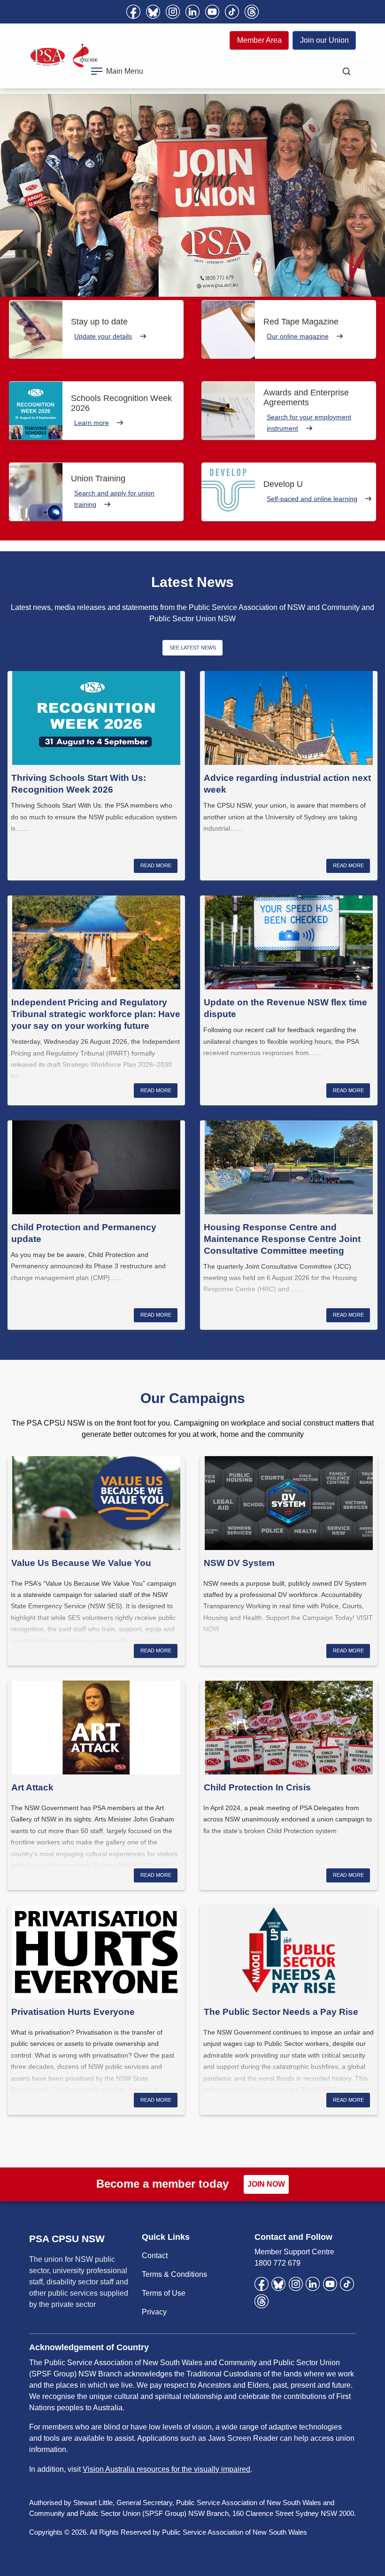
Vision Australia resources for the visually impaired (166, 2469)
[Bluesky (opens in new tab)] (153, 12)
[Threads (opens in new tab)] (252, 12)
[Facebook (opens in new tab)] (133, 12)
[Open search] (346, 71)
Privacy (154, 2312)
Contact (155, 2256)
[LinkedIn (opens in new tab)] (192, 12)
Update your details (103, 336)
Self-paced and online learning (312, 499)
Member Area (259, 40)
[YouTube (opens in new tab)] (212, 12)
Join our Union (324, 40)
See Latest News (193, 648)
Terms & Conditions (174, 2274)
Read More (156, 865)
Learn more (92, 423)
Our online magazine (298, 336)
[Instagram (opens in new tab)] (173, 12)
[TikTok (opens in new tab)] (232, 12)
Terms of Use (164, 2293)
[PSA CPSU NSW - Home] (64, 56)
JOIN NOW (266, 2184)
